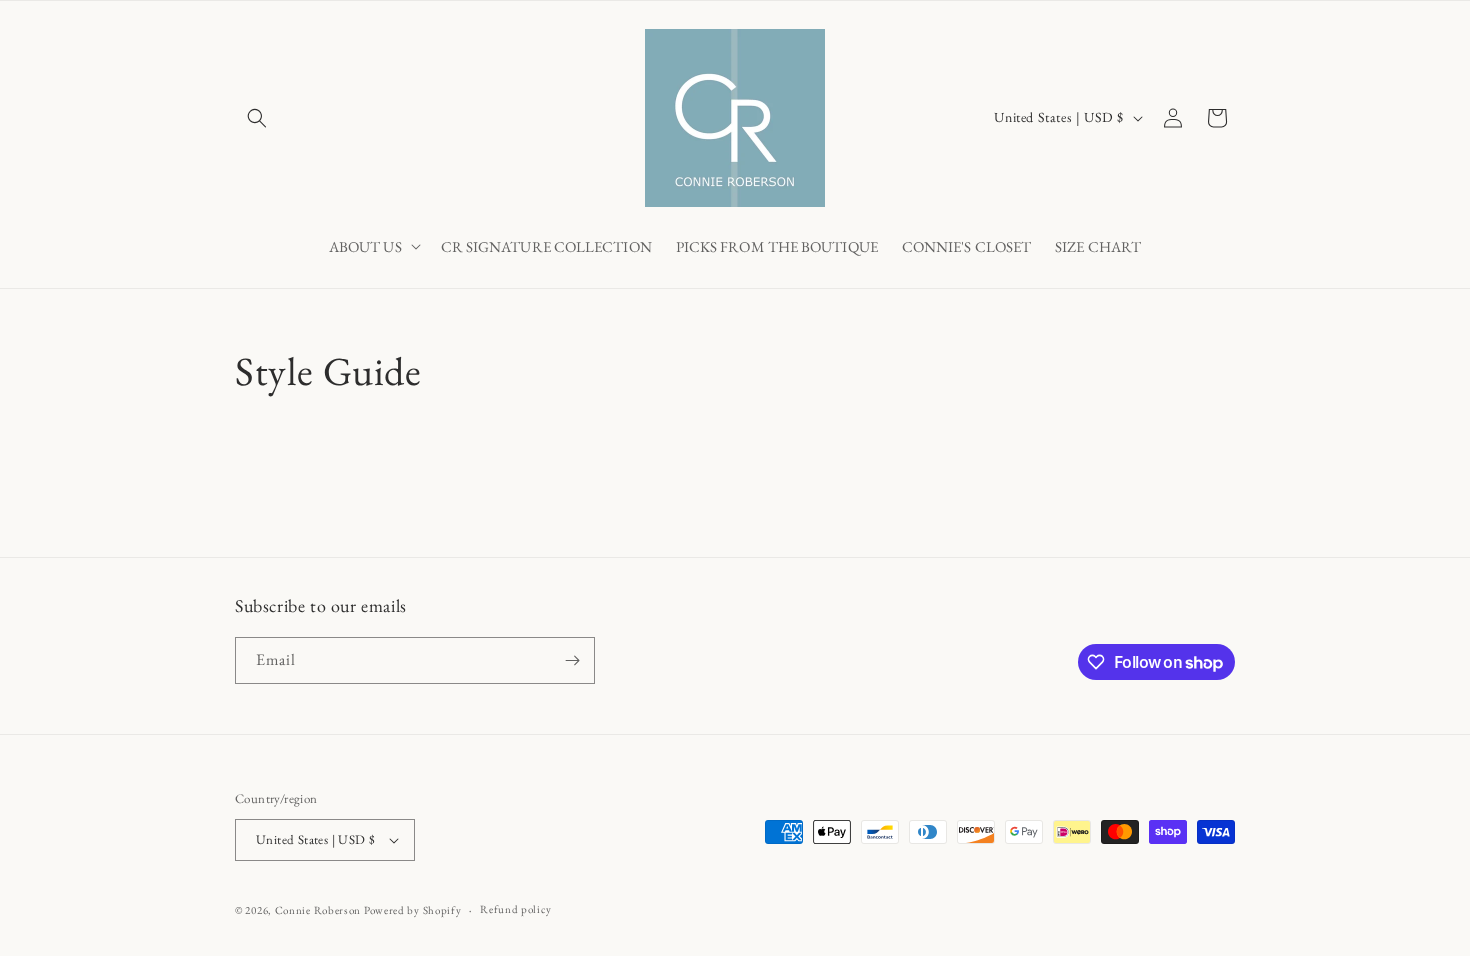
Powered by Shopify (413, 910)
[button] (257, 118)
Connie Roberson (318, 910)
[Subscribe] (572, 660)
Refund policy (515, 909)
